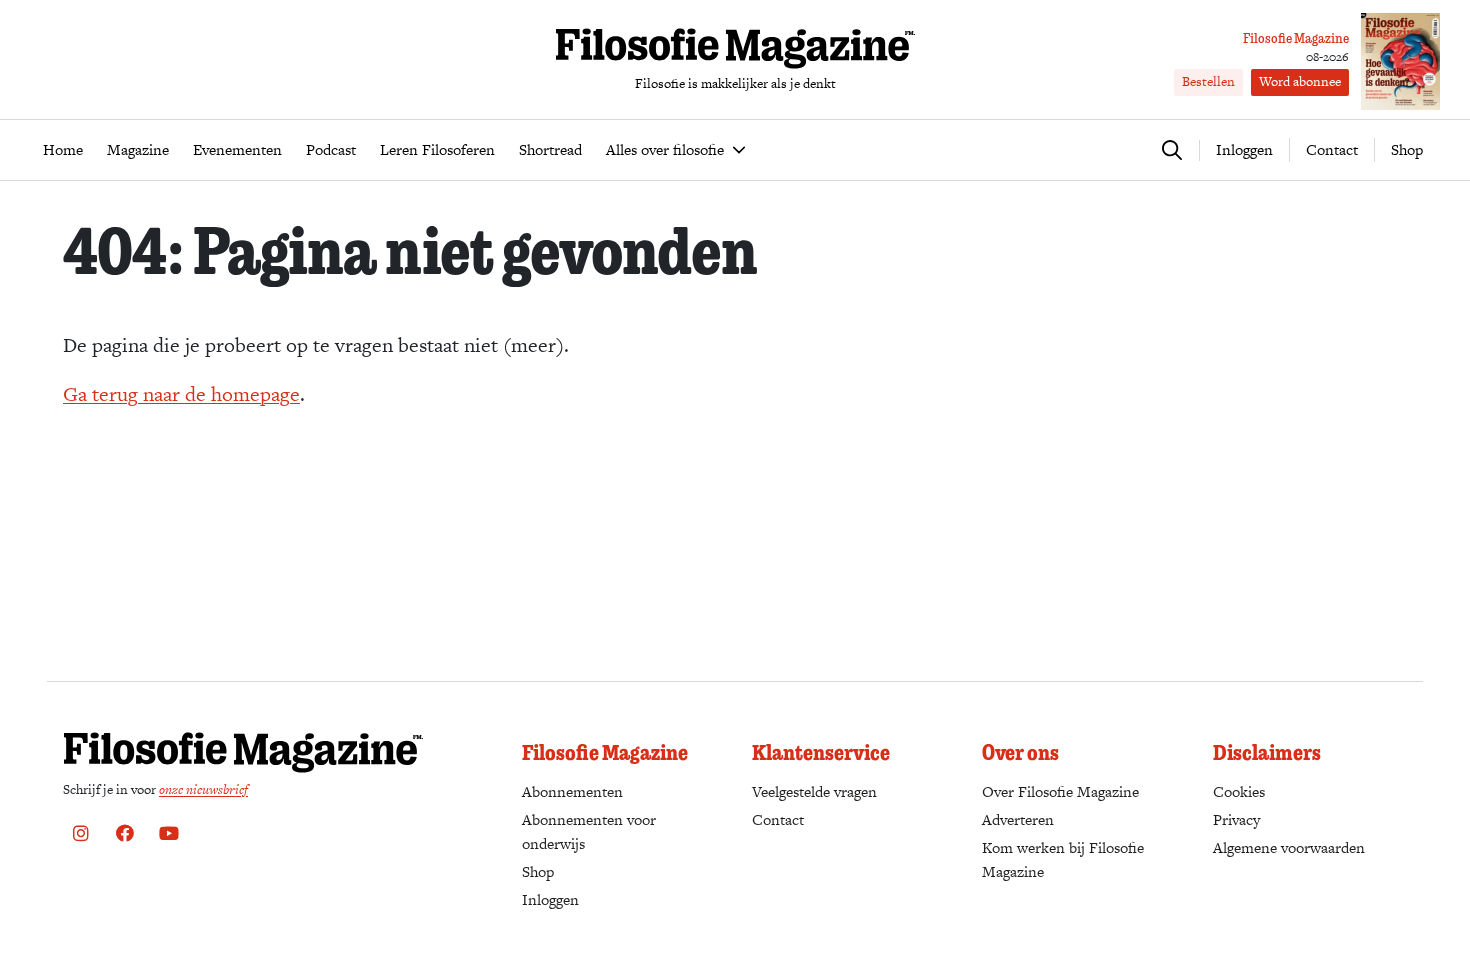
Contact (1332, 149)
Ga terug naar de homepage (181, 394)
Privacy (1236, 819)
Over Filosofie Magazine (1060, 791)
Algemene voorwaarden (1289, 847)
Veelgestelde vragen (814, 791)
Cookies (1239, 791)
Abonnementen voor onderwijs (589, 831)
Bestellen (1208, 81)
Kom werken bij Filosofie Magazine (1063, 859)
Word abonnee (1300, 81)
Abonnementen (572, 791)
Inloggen (550, 899)
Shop (1407, 149)
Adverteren (1018, 819)
